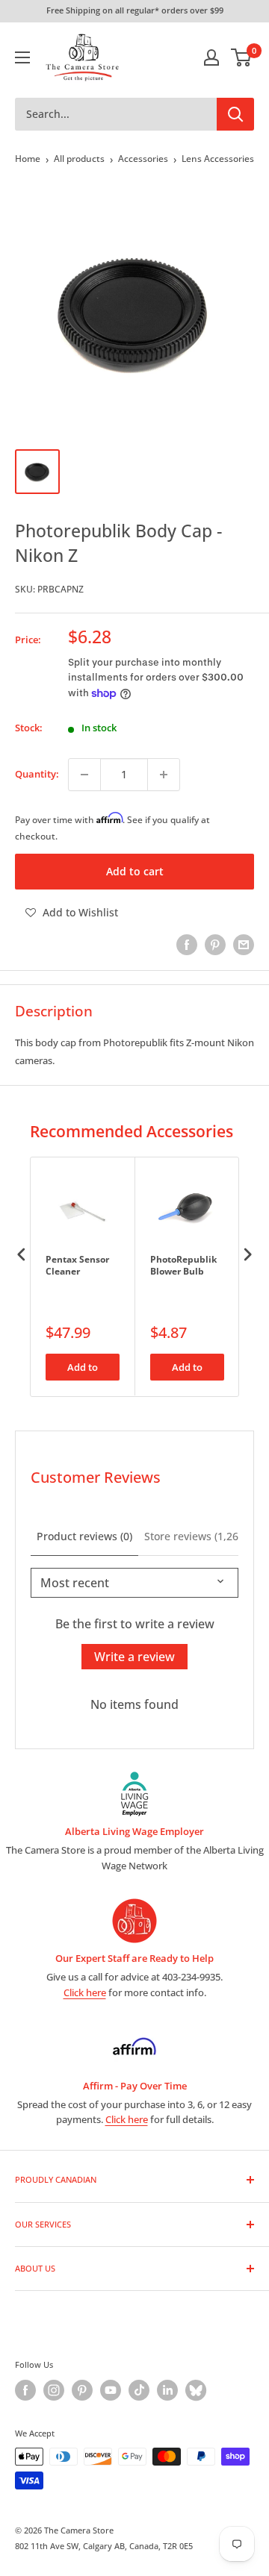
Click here (85, 1992)
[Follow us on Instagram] (54, 2390)
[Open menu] (22, 57)
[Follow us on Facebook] (25, 2390)
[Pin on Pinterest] (215, 945)
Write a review (134, 1657)
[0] (242, 57)
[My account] (211, 57)
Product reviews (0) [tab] (84, 1536)
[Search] (235, 114)
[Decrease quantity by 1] (84, 775)
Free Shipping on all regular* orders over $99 (135, 10)
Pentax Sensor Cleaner (77, 1266)
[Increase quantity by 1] (164, 775)
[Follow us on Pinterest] (82, 2390)
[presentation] (22, 1255)
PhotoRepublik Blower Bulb (183, 1266)
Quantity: (37, 774)
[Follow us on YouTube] (111, 2390)
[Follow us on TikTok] (139, 2390)
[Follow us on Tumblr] (196, 2390)
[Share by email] (244, 945)
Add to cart (135, 871)
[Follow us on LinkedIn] (167, 2390)
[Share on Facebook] (187, 945)
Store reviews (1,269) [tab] (196, 1536)
